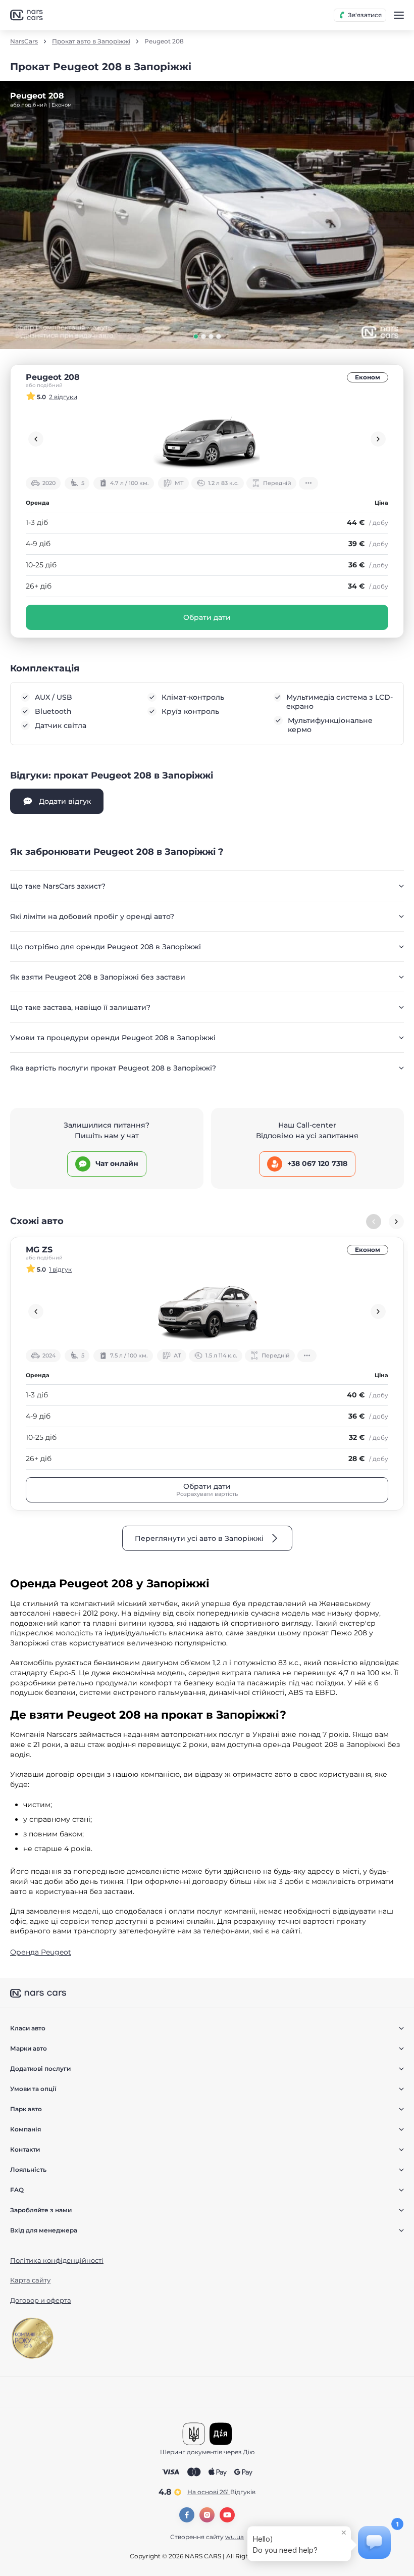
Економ (368, 377)
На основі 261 (221, 2492)
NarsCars (24, 41)
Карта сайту (30, 2280)
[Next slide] (378, 439)
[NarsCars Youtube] (227, 2515)
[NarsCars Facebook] (187, 2515)
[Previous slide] (36, 439)
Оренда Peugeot (41, 1952)
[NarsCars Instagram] (207, 2515)
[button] (196, 336)
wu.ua (235, 2537)
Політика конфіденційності (57, 2260)
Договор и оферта (41, 2300)
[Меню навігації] (399, 15)
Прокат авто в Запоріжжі (91, 41)
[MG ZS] (207, 1311)
